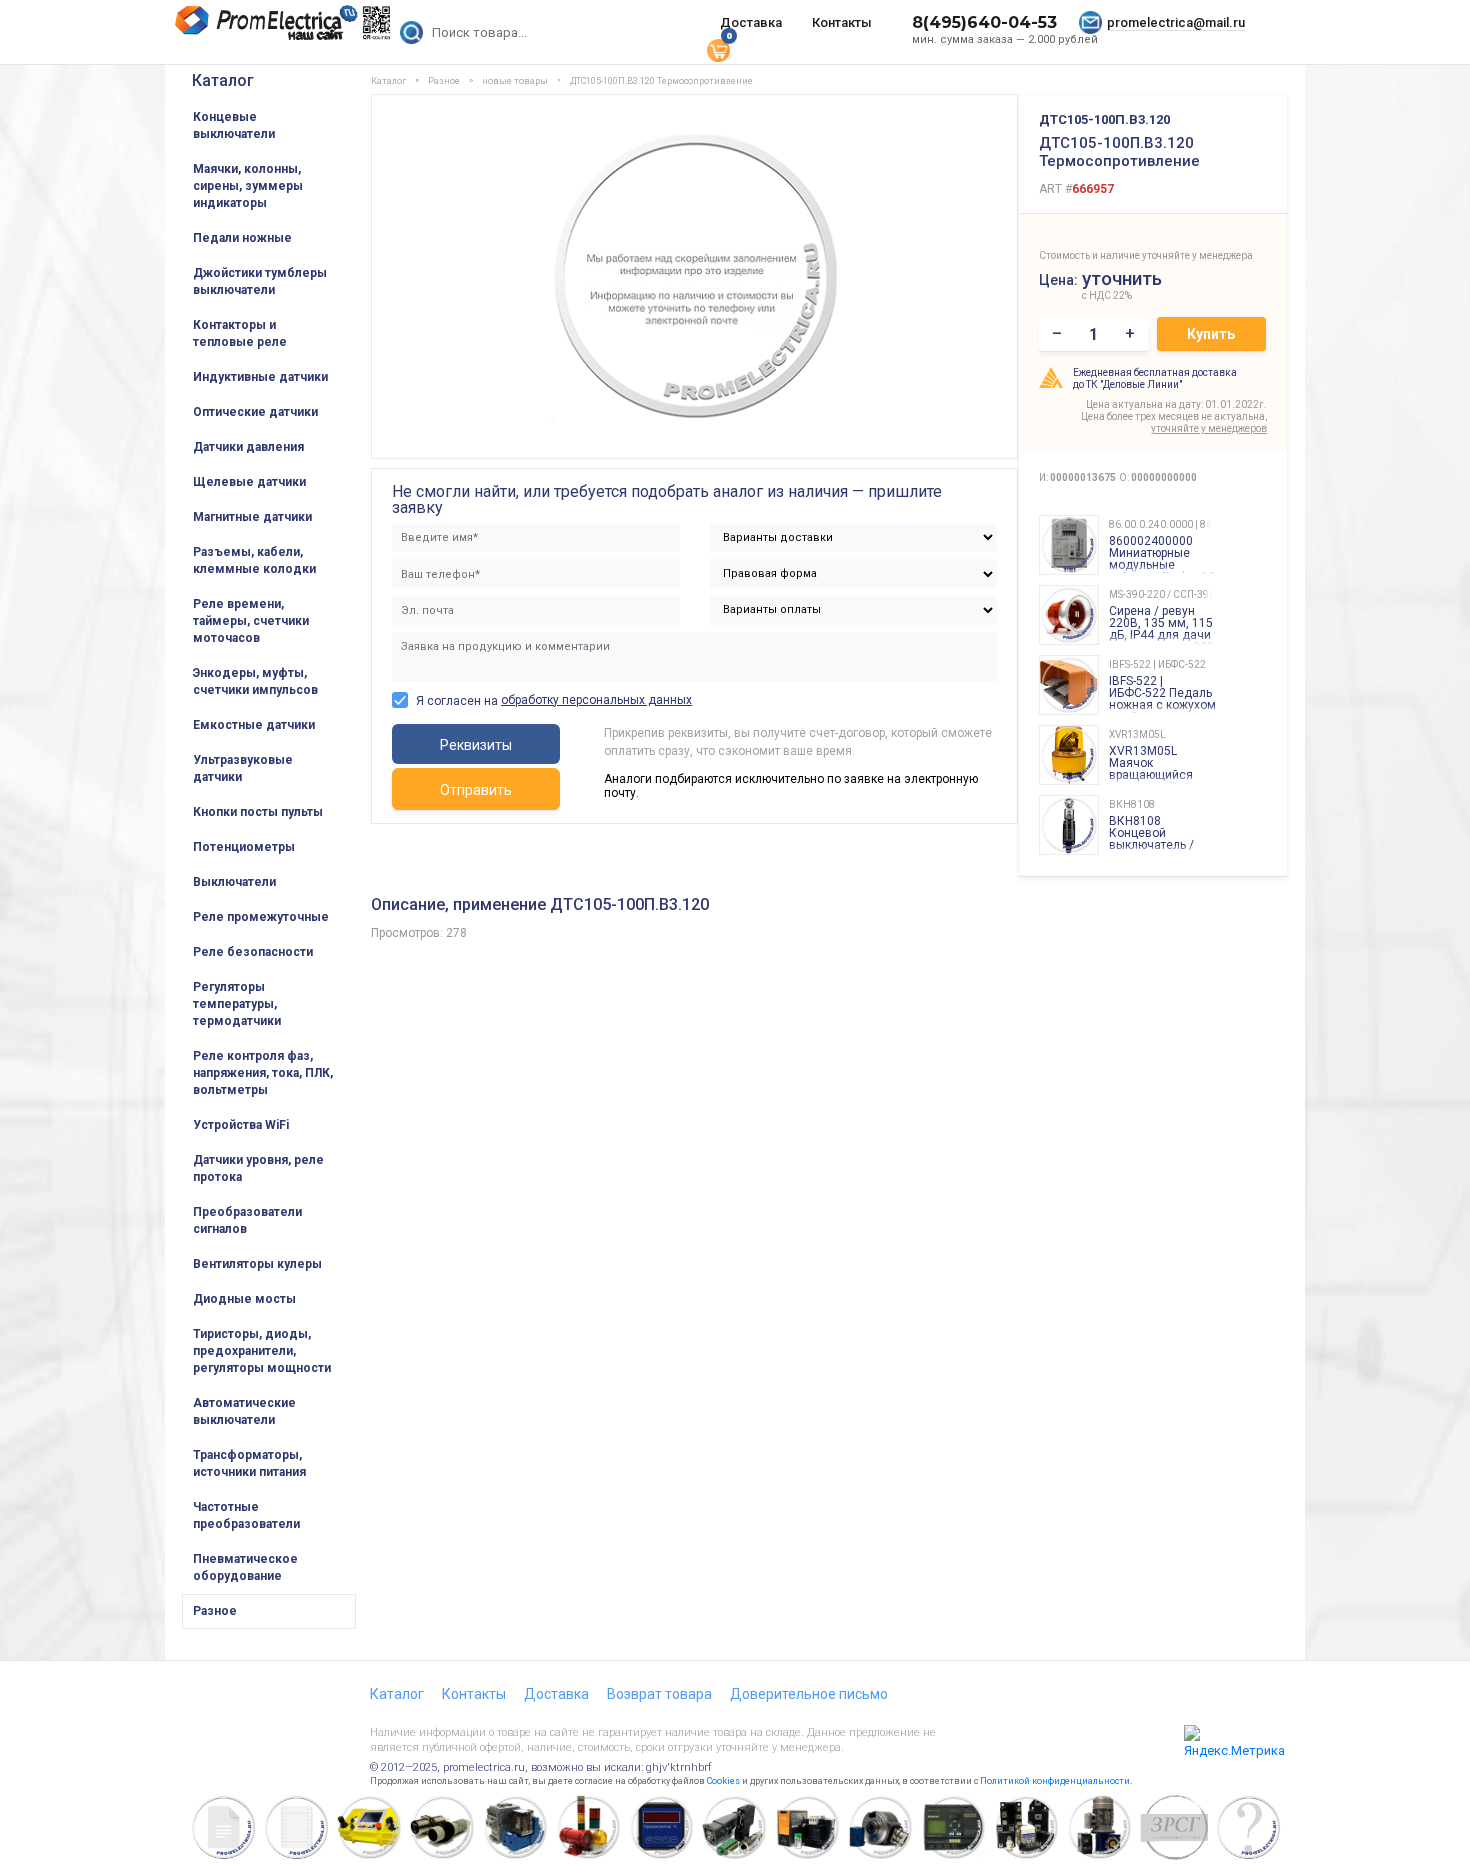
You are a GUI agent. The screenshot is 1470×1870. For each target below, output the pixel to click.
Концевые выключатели (234, 125)
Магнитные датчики (252, 517)
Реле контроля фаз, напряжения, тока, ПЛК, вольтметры (263, 1073)
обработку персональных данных (596, 700)
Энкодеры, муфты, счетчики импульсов (255, 681)
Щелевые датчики (249, 482)
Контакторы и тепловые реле (240, 333)
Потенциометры (244, 847)
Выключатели (234, 882)
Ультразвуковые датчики (243, 768)
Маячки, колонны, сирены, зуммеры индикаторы (248, 186)
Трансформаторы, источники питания (249, 1463)
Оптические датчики (255, 412)
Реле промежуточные (261, 917)
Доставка (751, 22)
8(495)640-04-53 (984, 22)
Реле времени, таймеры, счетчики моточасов (251, 621)
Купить (1211, 334)
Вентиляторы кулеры (257, 1264)
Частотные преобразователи (246, 1515)
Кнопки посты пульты (258, 812)
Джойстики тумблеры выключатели (260, 281)
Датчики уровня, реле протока (258, 1168)
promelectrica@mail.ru (1176, 22)
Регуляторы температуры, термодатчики (237, 1004)
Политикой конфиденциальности (1055, 1781)
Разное (215, 1611)
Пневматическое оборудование (245, 1567)
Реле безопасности (253, 952)
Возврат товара (659, 1694)
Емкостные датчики (254, 725)
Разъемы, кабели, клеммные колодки (254, 560)
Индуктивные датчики (260, 377)
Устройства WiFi (241, 1125)
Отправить (476, 790)
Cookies (723, 1781)
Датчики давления (248, 447)
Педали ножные (242, 238)
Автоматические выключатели (244, 1411)
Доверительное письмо (809, 1694)
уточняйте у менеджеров (1209, 428)
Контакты (842, 22)
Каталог (223, 80)
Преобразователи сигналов (247, 1220)
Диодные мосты (244, 1299)
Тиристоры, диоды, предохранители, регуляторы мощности (262, 1351)
